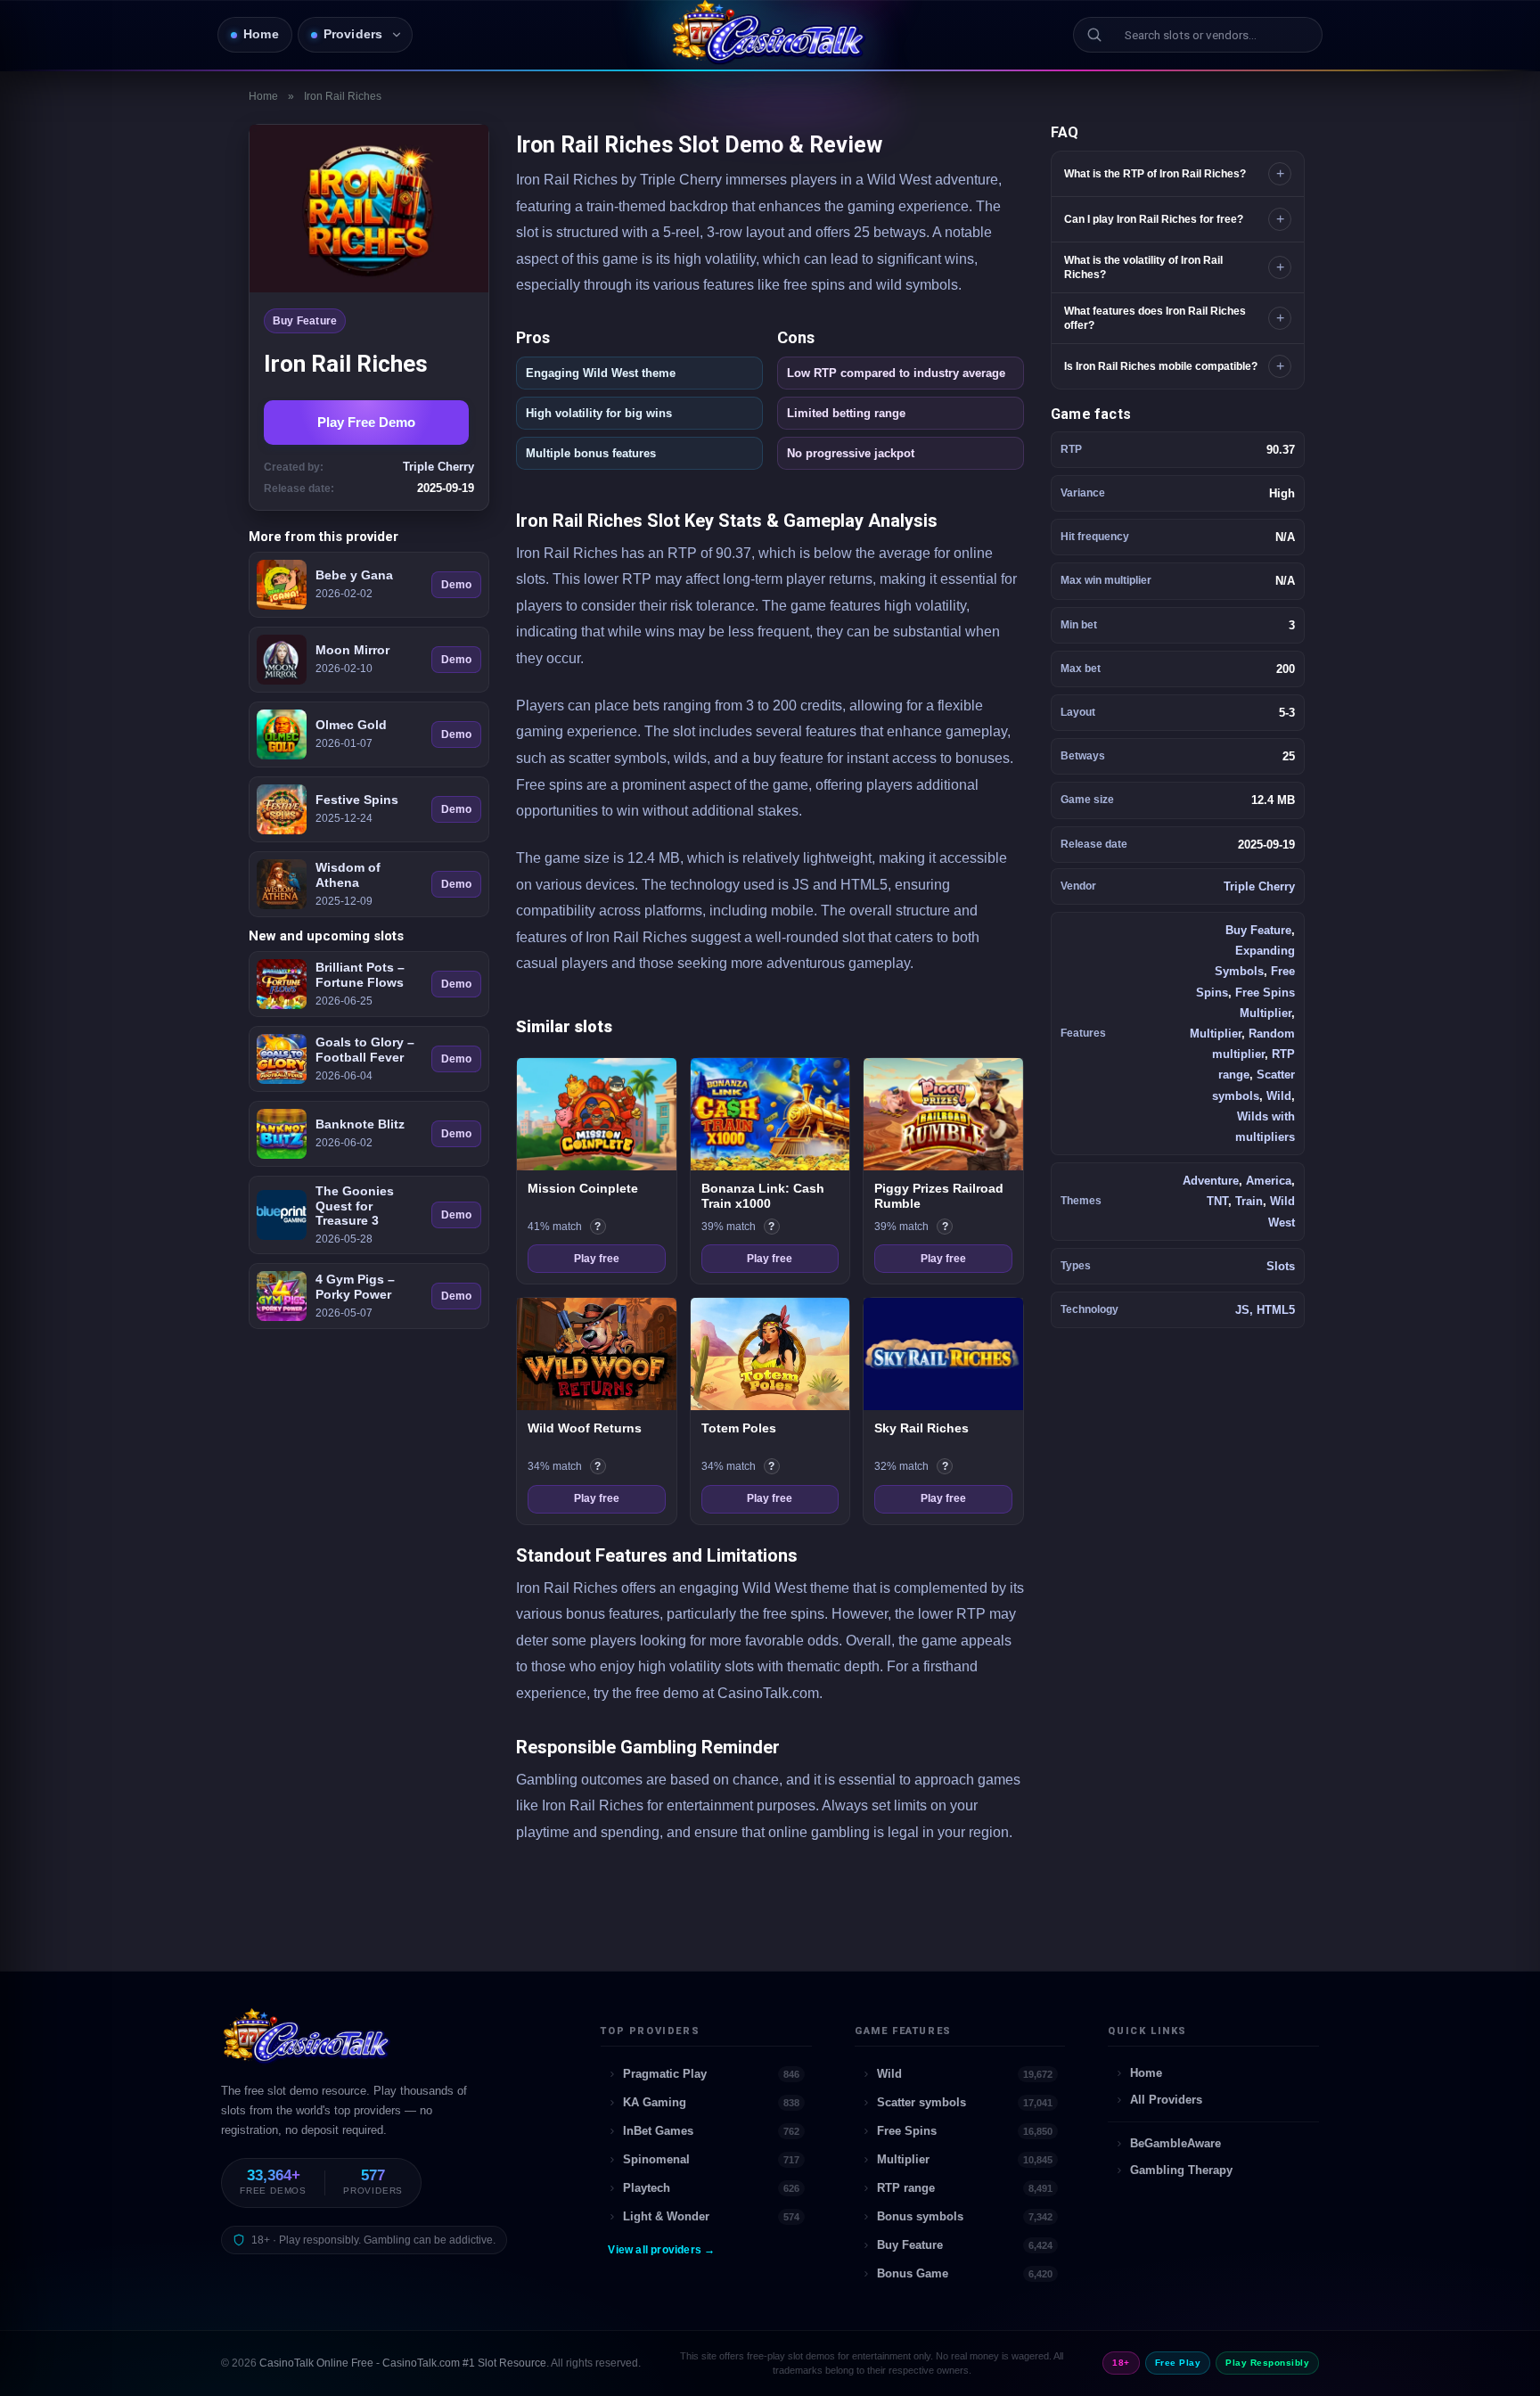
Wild (1279, 1096)
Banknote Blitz (360, 1124)
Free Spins (965, 2131)
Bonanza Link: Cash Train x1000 (763, 1196)
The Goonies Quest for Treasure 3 (355, 1206)
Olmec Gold (351, 725)
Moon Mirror (352, 650)
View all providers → (661, 2250)
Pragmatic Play (711, 2074)
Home (261, 34)
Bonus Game (965, 2273)
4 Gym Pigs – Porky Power (355, 1287)
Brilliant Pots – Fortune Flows (360, 975)
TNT (1217, 1201)
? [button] (600, 1227)
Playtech (711, 2188)
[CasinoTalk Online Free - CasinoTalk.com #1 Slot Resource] (308, 2044)
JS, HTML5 (1265, 1310)
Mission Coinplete (583, 1188)
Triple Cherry (1259, 886)
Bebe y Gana (354, 575)
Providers (353, 34)
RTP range (965, 2188)
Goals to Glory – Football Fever (365, 1050)
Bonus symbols (965, 2216)
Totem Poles (739, 1428)
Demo (456, 585)
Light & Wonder (711, 2216)
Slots (1281, 1266)
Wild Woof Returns (585, 1428)
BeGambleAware (1175, 2143)
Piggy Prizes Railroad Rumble (939, 1196)
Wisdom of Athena (348, 875)
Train (1249, 1201)
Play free (597, 1259)
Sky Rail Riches (922, 1428)
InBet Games (711, 2131)
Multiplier (1216, 1034)
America (1269, 1181)
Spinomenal (711, 2159)
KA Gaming (711, 2102)
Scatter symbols (965, 2102)
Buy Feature (305, 321)
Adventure (1211, 1181)
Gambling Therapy (1181, 2170)
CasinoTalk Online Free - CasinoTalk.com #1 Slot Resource (403, 2363)
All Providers (1166, 2100)
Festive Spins (357, 800)
